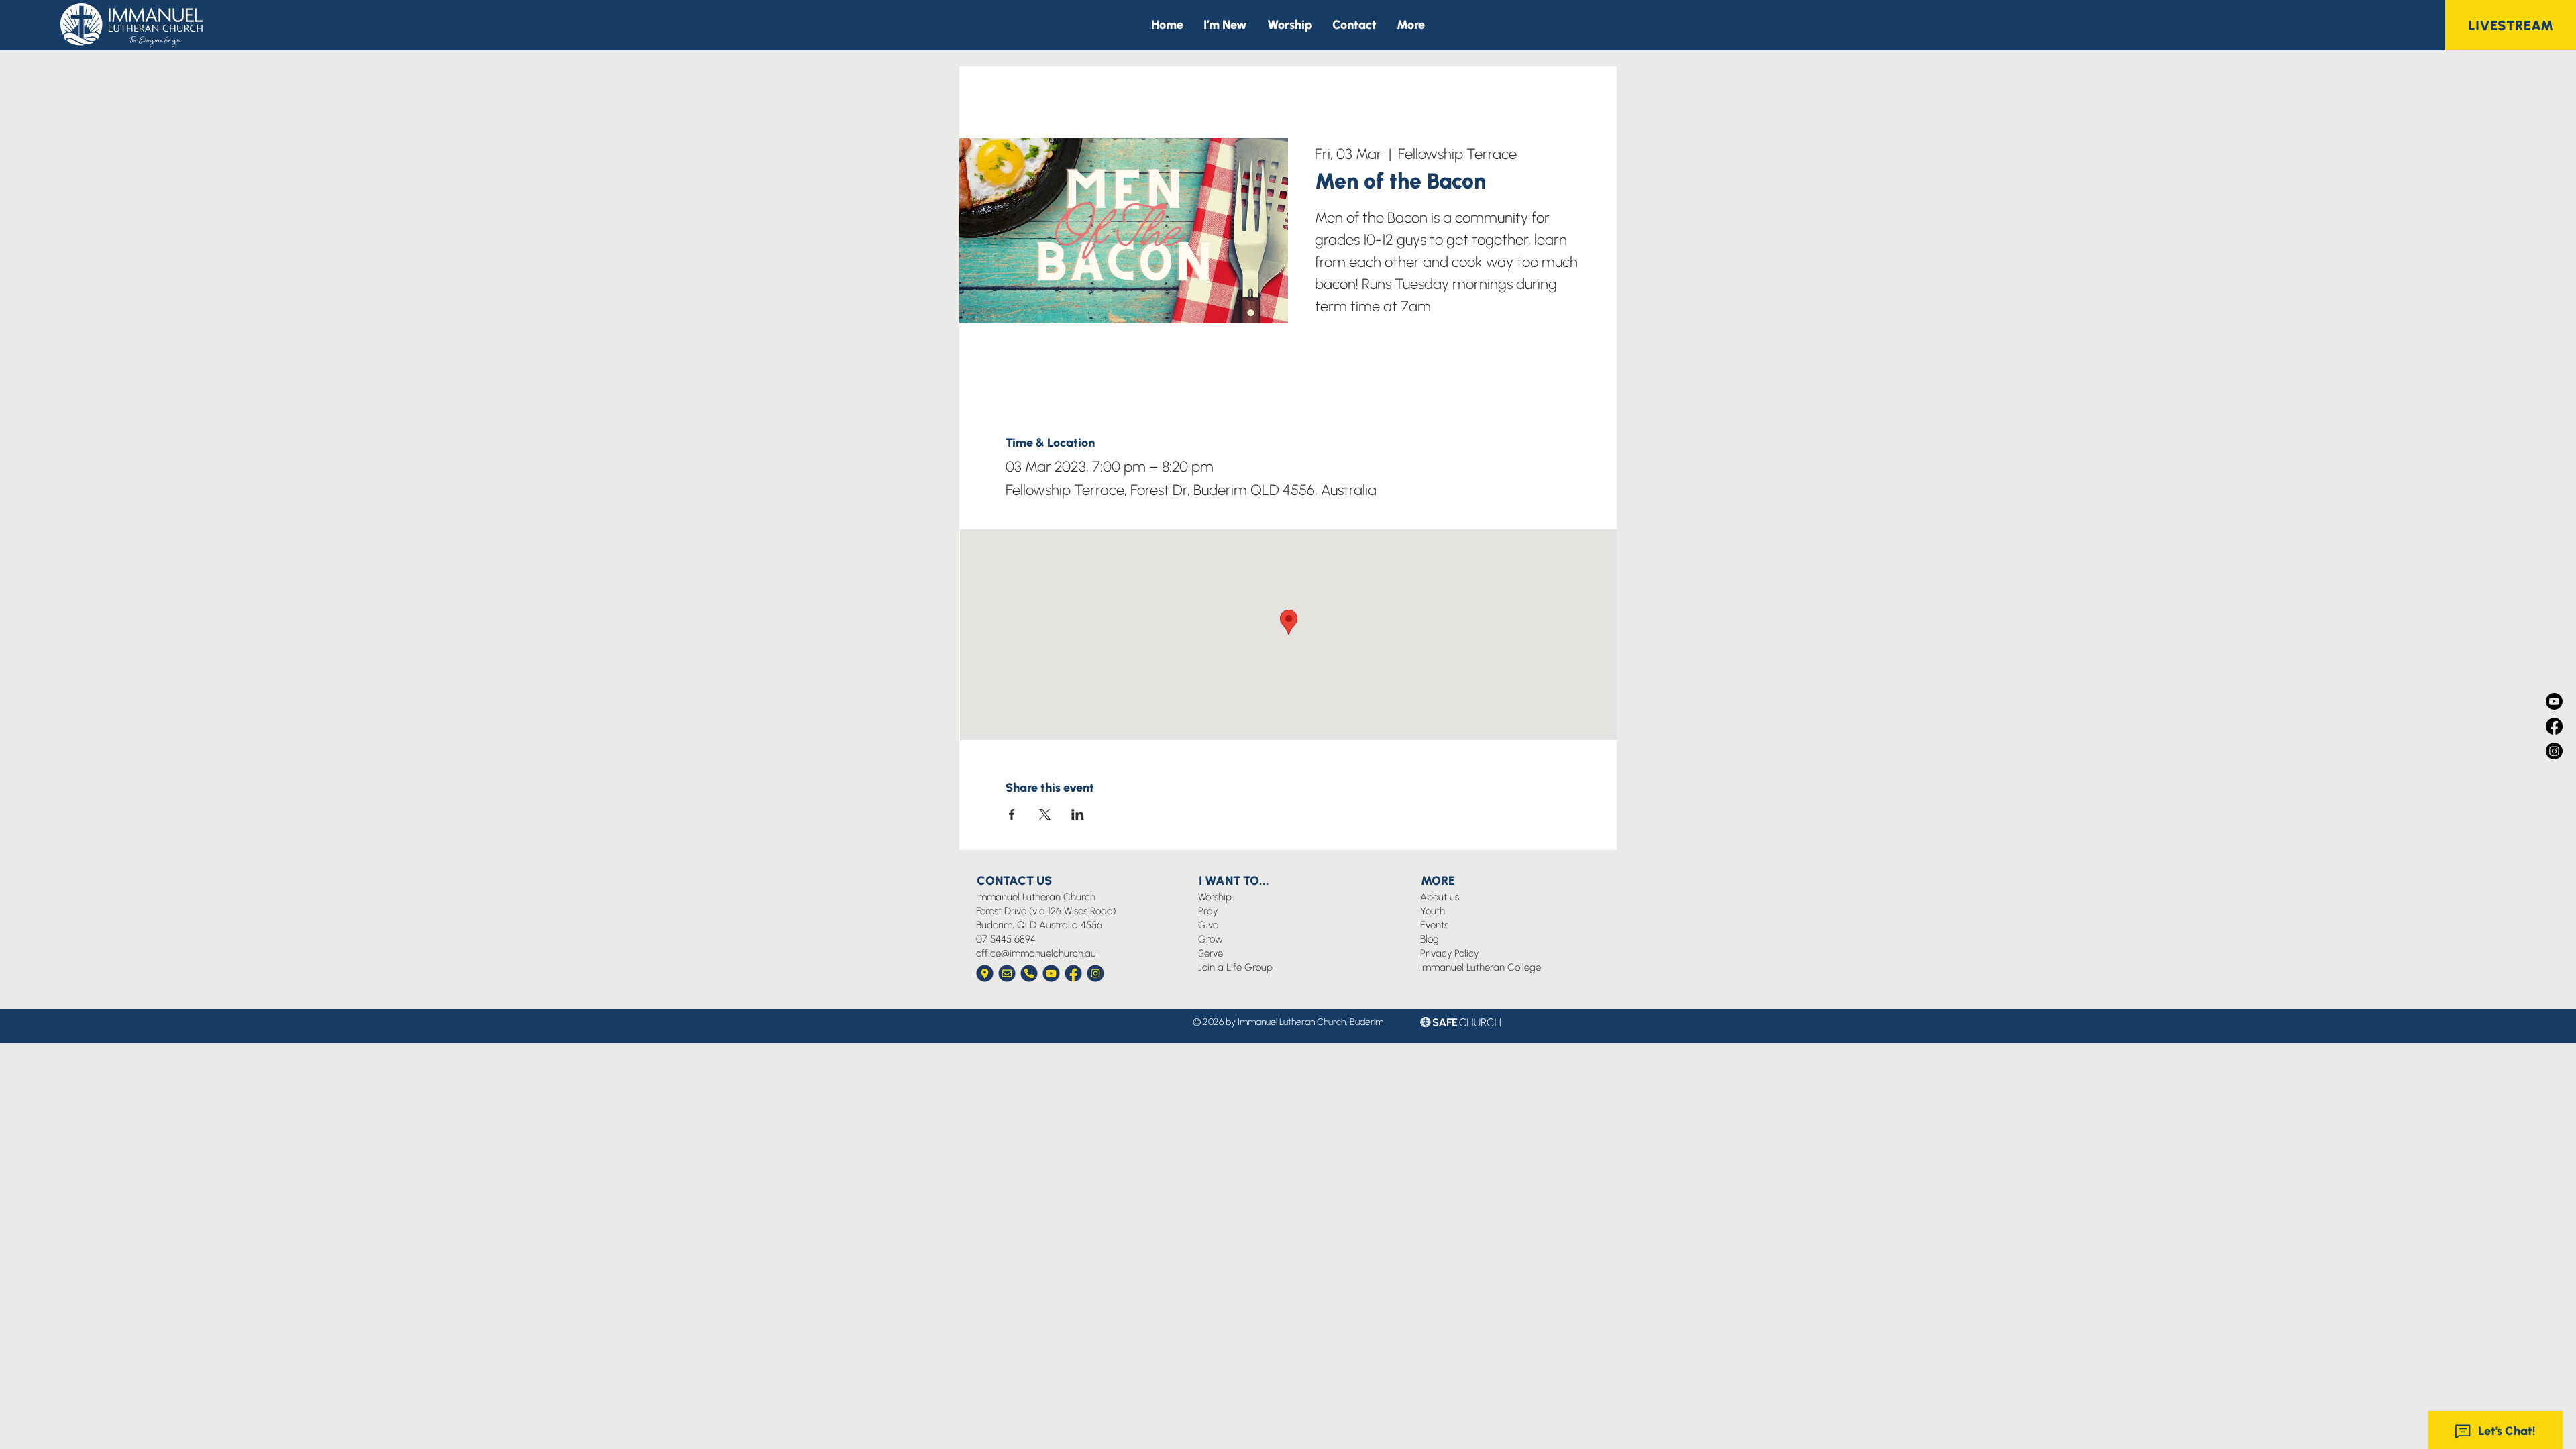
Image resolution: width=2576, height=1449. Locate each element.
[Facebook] (2554, 726)
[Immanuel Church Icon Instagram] (1095, 973)
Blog (1430, 939)
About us (1440, 897)
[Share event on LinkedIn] (1078, 814)
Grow (1211, 939)
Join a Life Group (1235, 967)
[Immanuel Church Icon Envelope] (1007, 973)
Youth (1433, 911)
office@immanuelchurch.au (1036, 953)
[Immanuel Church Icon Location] (985, 973)
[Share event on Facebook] (1012, 814)
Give (1208, 925)
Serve (1211, 953)
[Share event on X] (1045, 814)
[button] (1411, 25)
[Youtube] (2554, 701)
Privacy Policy (1449, 953)
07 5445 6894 (1006, 939)
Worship (1215, 897)
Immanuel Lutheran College (1481, 967)
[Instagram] (2554, 751)
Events (1434, 925)
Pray (1208, 911)
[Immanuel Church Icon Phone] (1029, 973)
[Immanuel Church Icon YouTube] (1051, 973)
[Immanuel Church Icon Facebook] (1073, 973)
